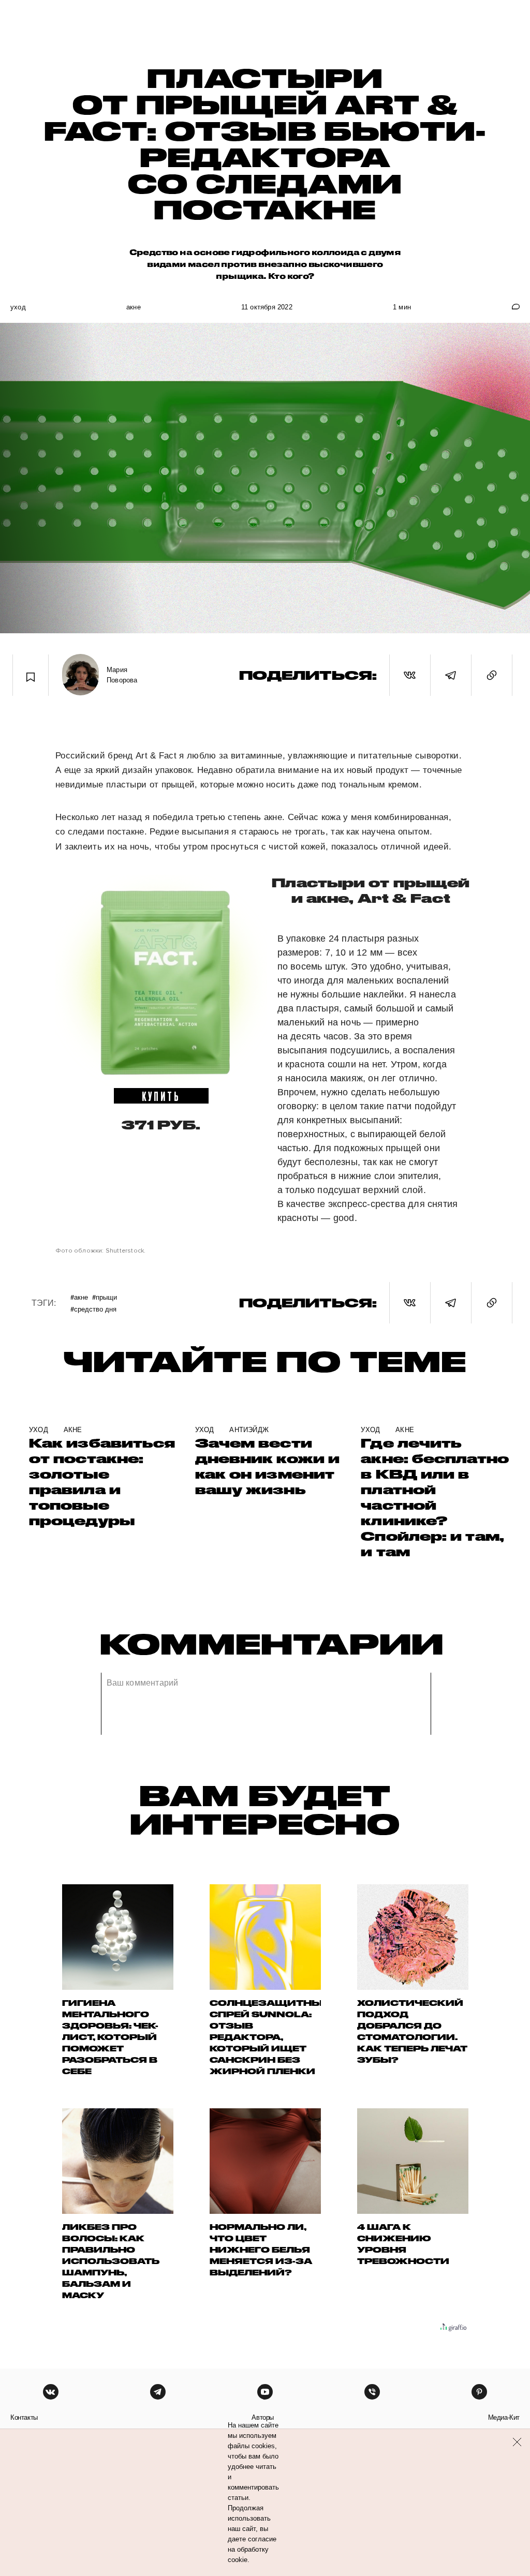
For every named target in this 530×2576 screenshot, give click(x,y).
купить (161, 1096)
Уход (18, 307)
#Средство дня (93, 1309)
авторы (263, 2417)
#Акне (79, 1297)
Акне (134, 307)
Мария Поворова (122, 675)
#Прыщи (105, 1297)
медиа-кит (504, 2417)
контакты (24, 2417)
